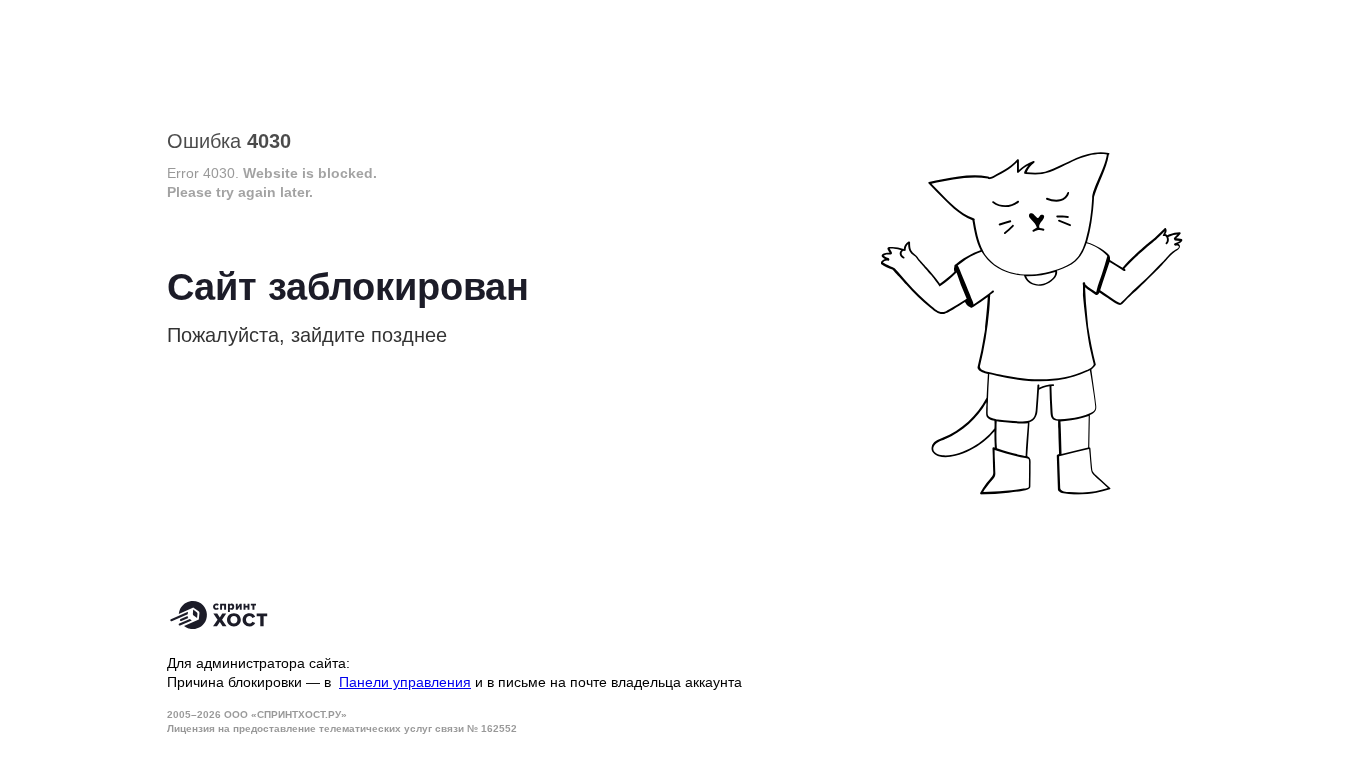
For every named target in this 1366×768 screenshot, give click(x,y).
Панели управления (405, 682)
